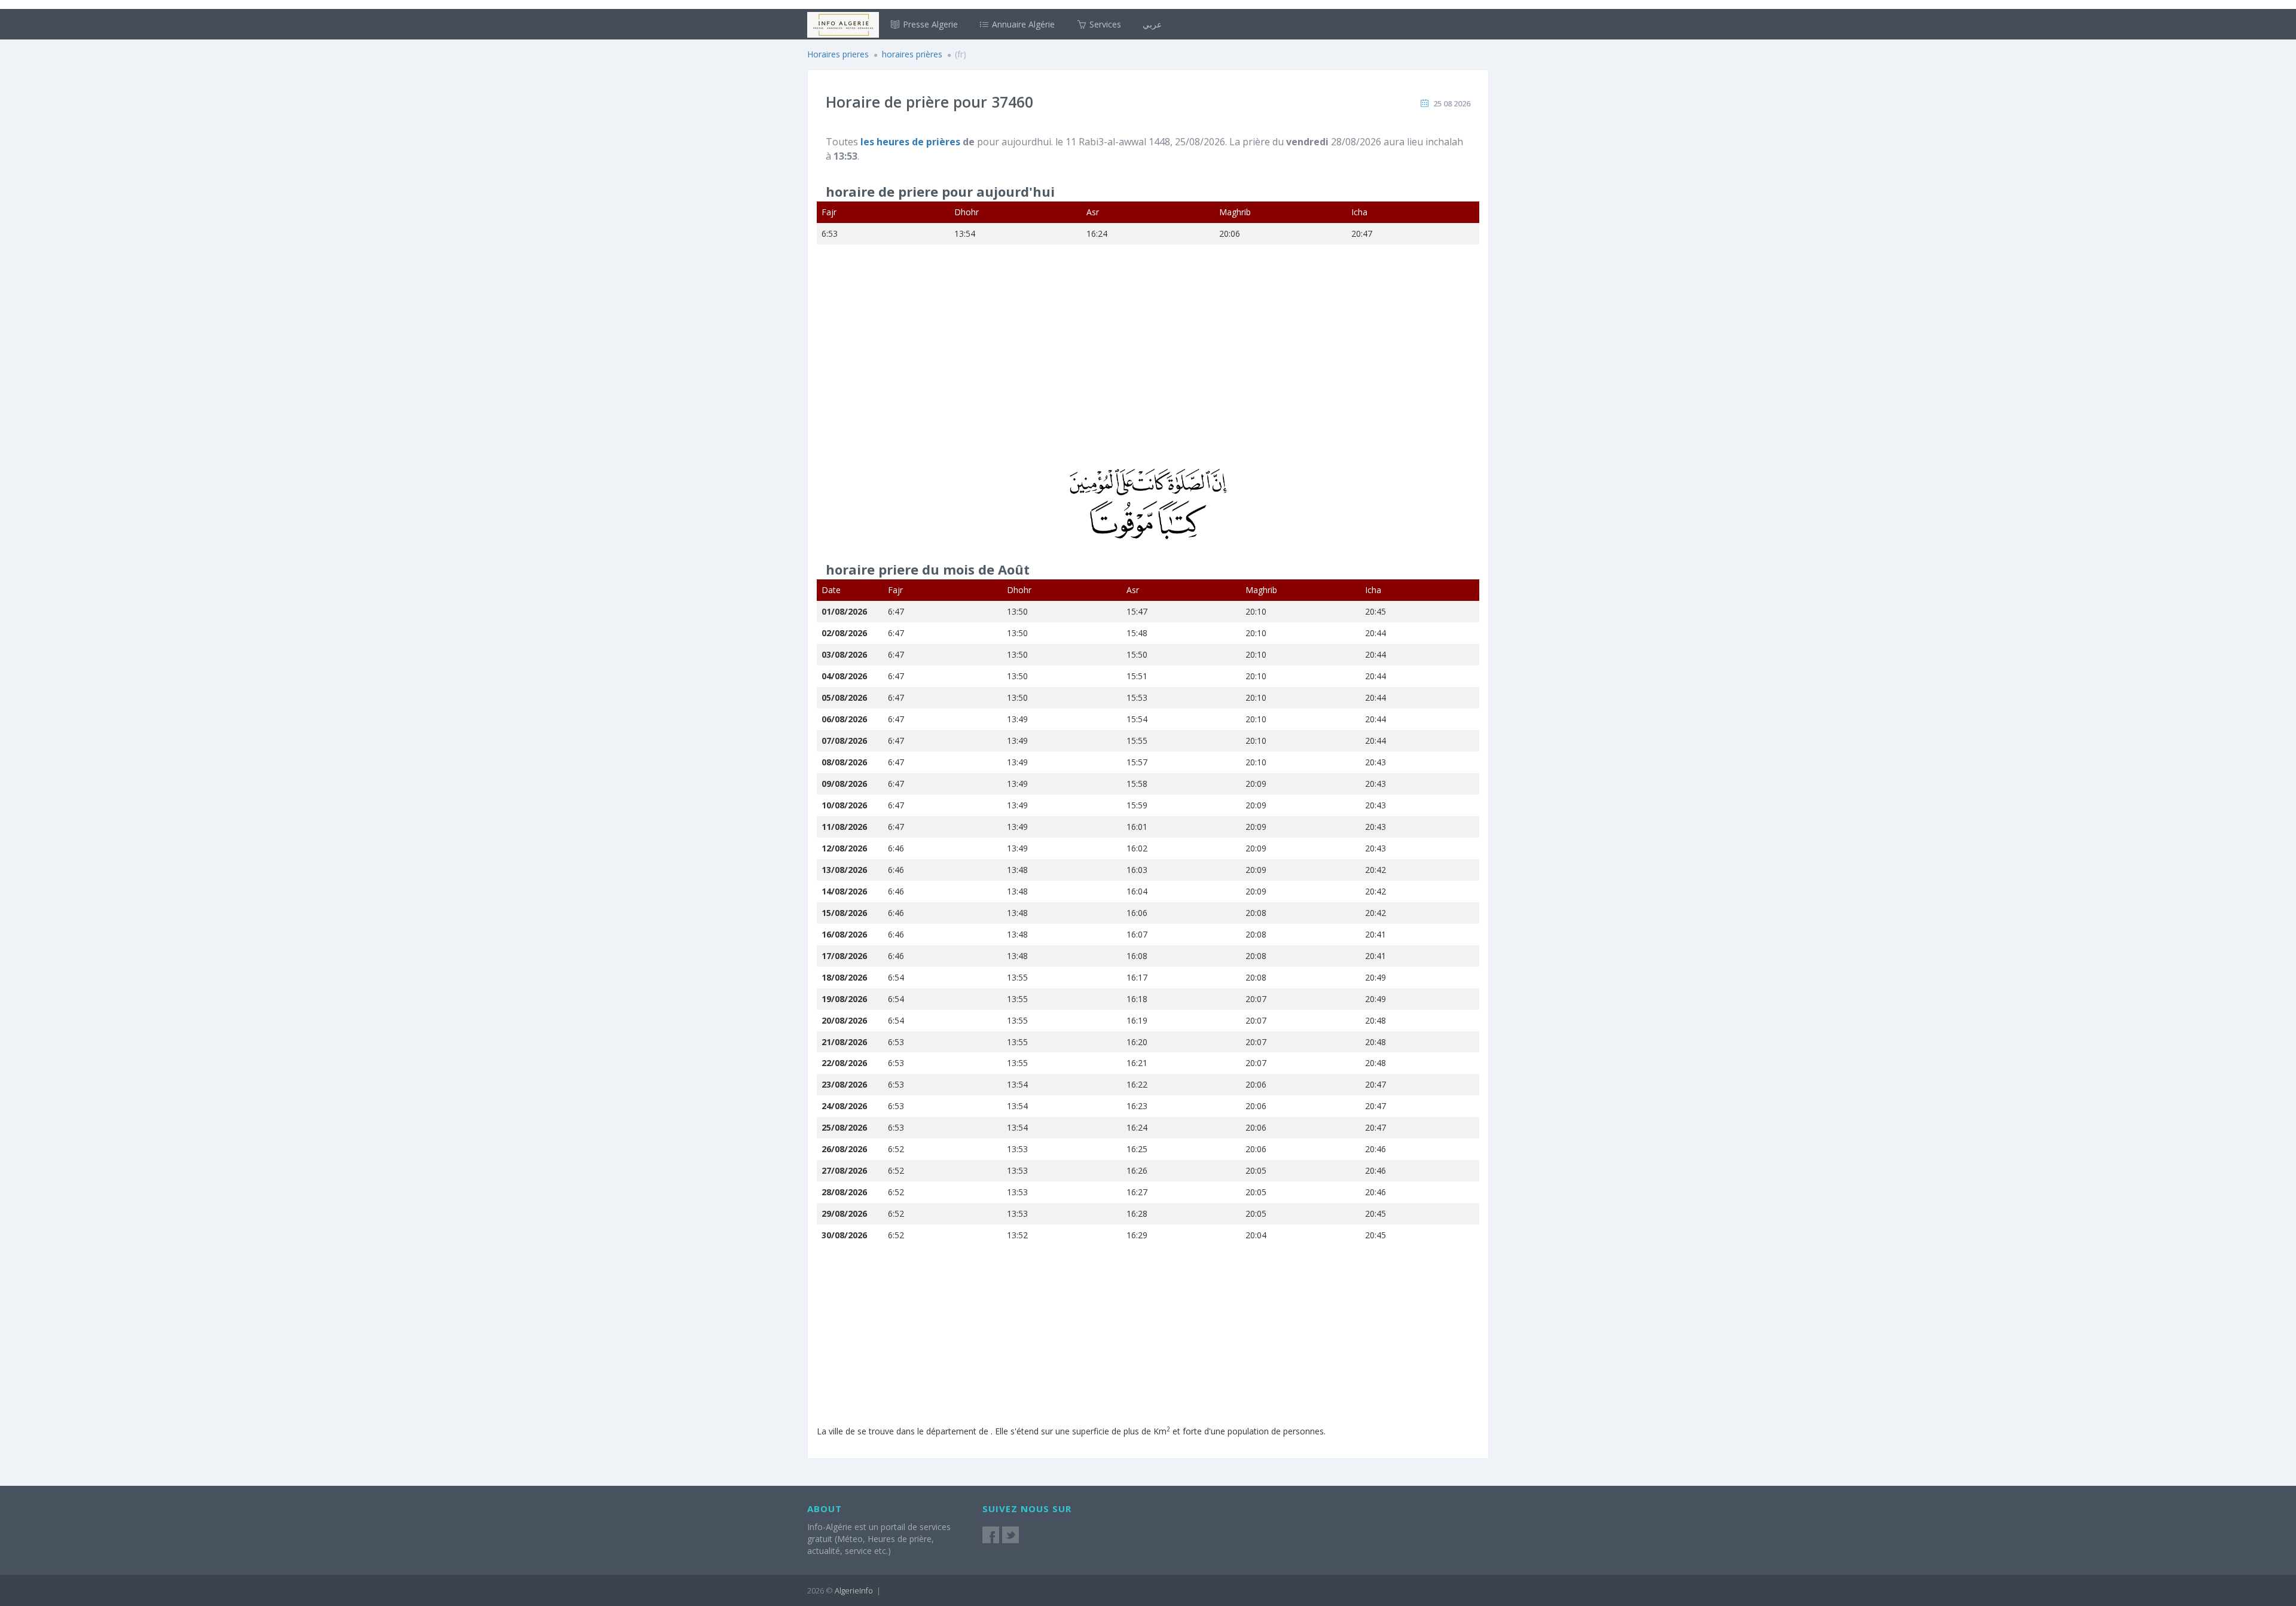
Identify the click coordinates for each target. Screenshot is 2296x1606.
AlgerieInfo (854, 1590)
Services (1104, 24)
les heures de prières (912, 142)
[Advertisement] (1148, 364)
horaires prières (913, 54)
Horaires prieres (838, 54)
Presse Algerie (929, 24)
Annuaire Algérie (1022, 24)
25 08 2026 (1452, 103)
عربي (1152, 24)
